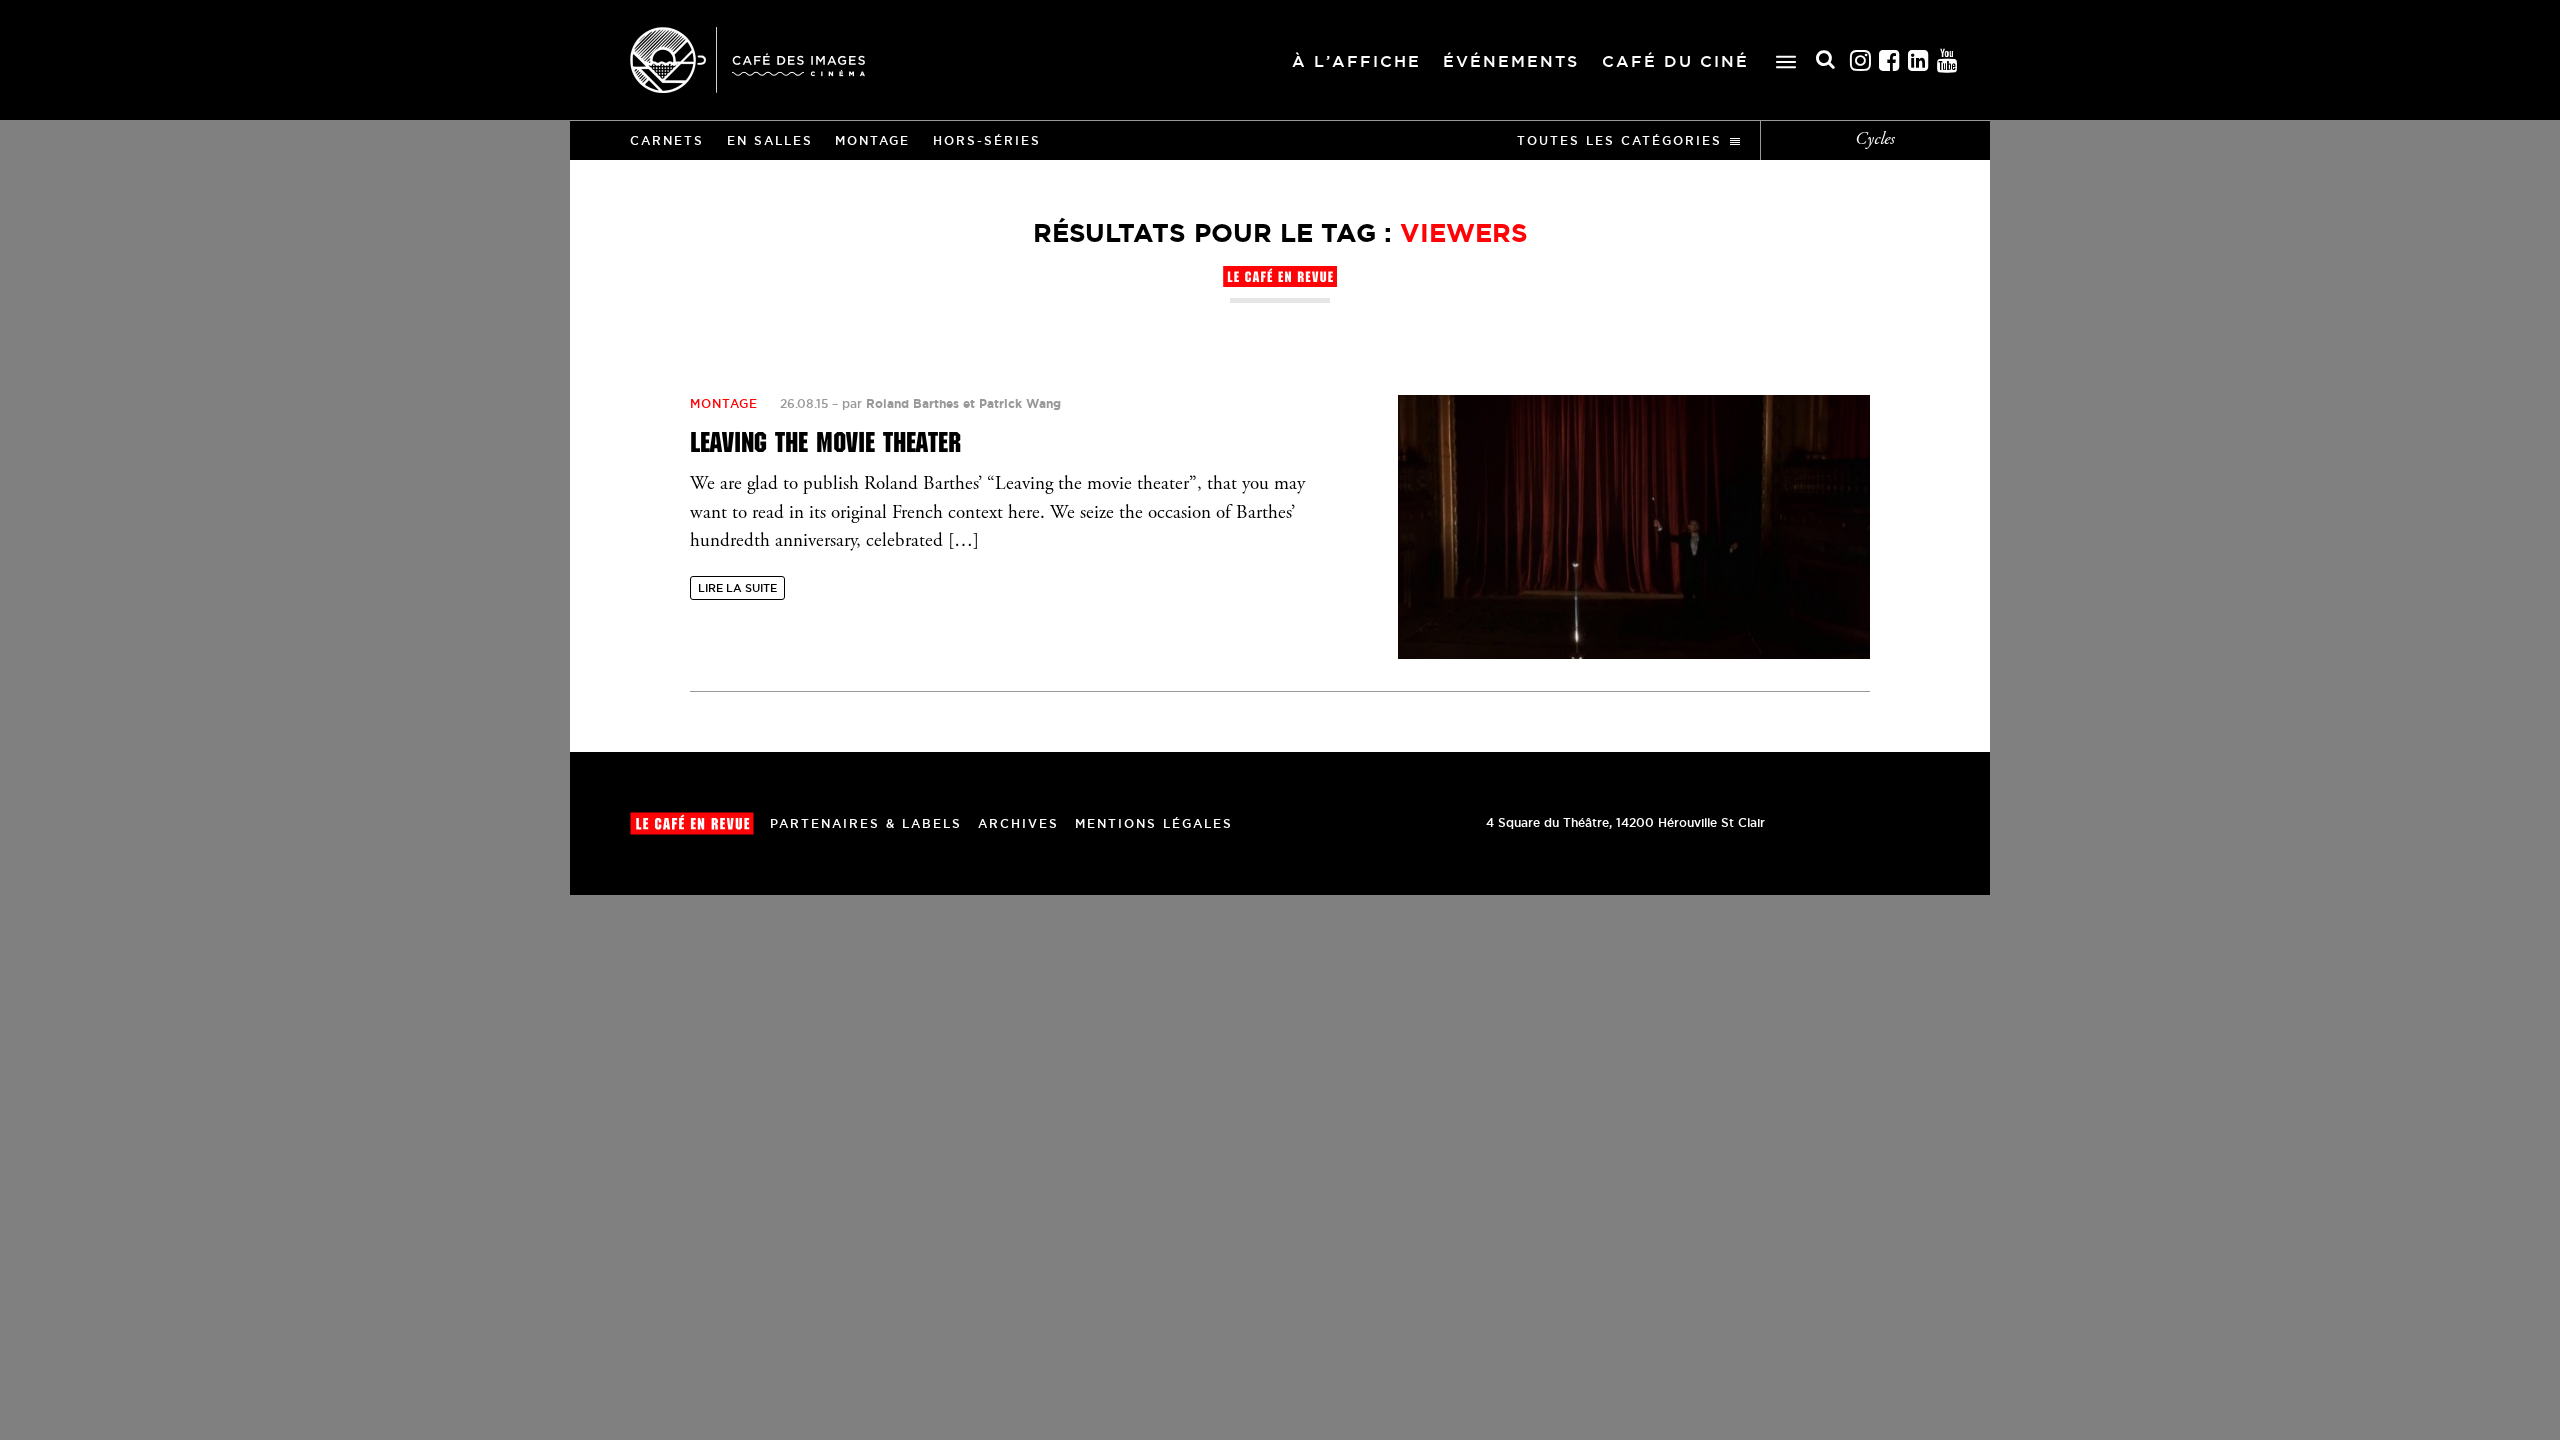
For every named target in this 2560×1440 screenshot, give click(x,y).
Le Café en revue (692, 823)
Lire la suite (737, 588)
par (951, 403)
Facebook (1890, 60)
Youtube (1948, 60)
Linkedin (1919, 60)
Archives (1018, 823)
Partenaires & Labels (866, 823)
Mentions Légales (1154, 823)
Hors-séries (987, 140)
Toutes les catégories (1619, 140)
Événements (1511, 61)
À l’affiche (1356, 61)
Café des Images (747, 60)
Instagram (1861, 60)
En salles (770, 140)
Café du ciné (1675, 61)
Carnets (667, 140)
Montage (872, 140)
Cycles (1875, 140)
